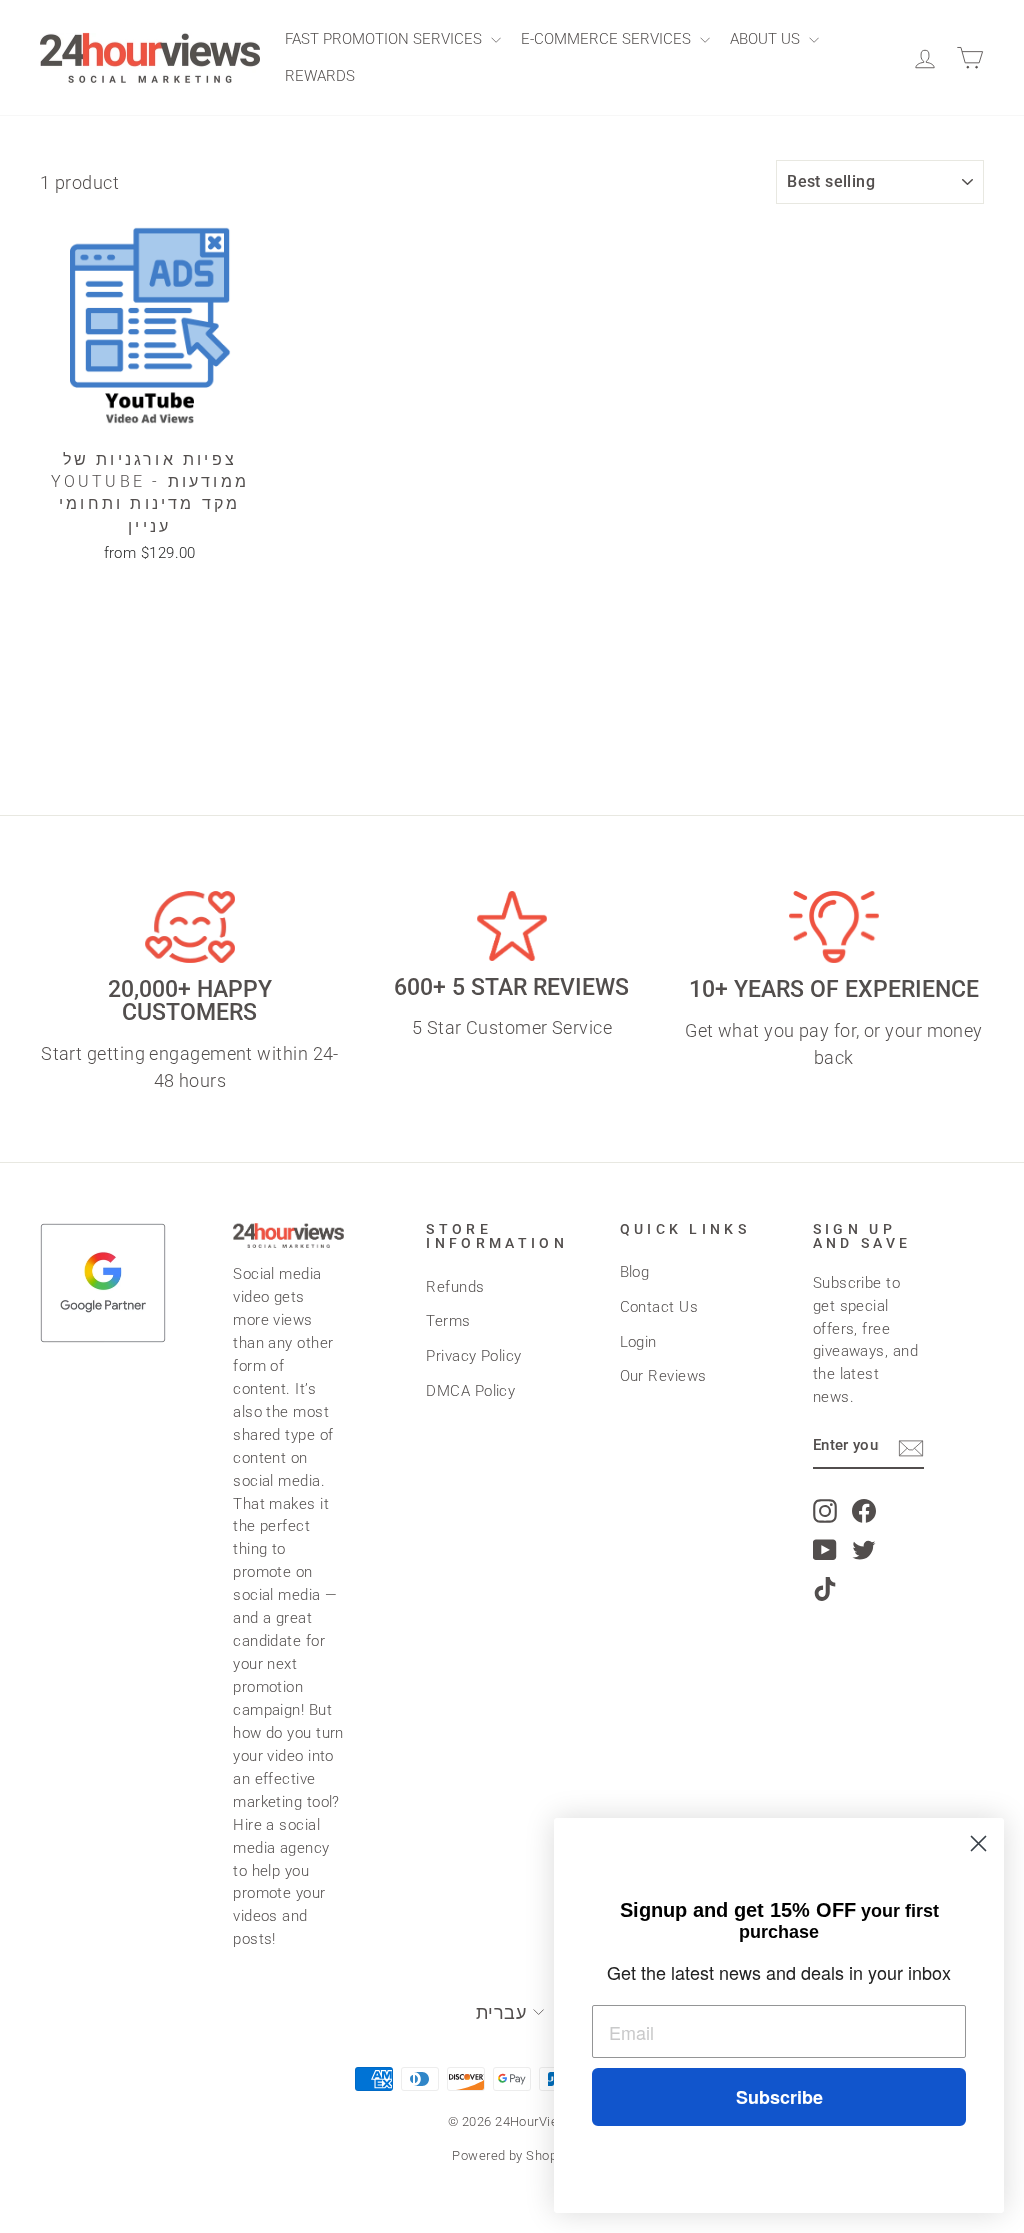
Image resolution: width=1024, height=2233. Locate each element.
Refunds (455, 1287)
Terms (448, 1321)
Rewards (320, 76)
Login (638, 1342)
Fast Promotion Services (385, 39)
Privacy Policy (473, 1356)
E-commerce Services (608, 39)
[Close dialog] (978, 1843)
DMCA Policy (470, 1391)
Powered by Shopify (511, 2155)
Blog (635, 1272)
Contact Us (659, 1307)
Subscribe (779, 2097)
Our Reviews (663, 1376)
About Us (767, 39)
